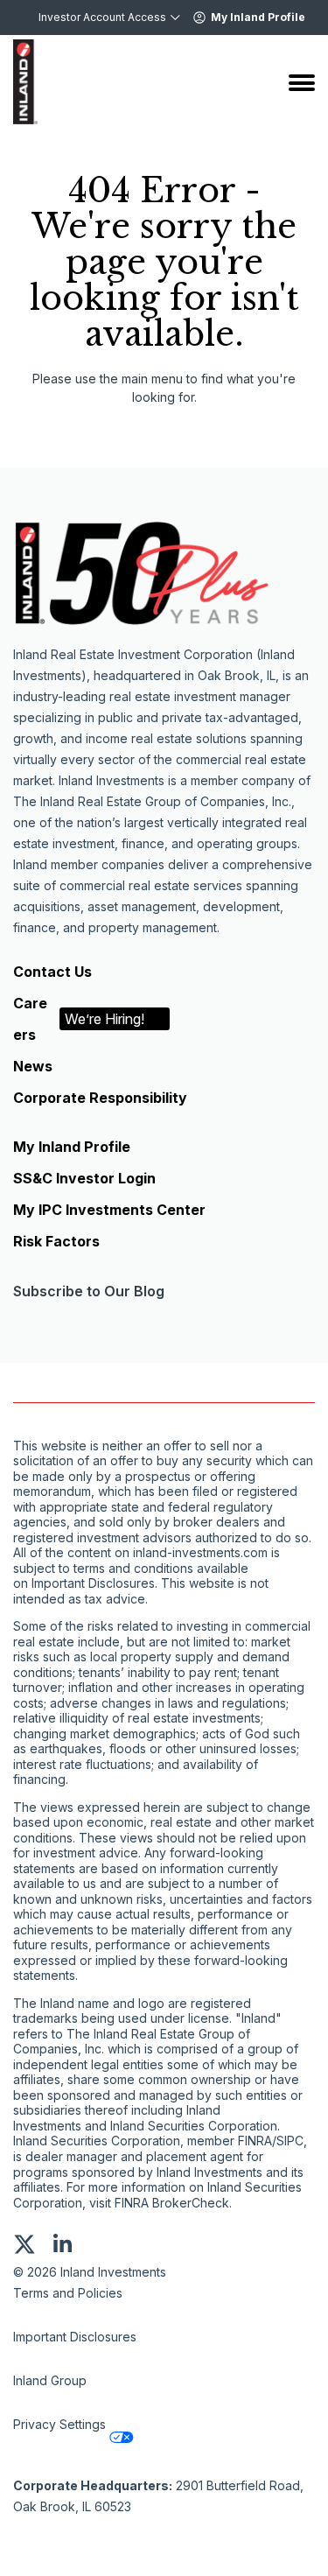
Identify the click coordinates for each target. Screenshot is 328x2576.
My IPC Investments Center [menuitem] (109, 1210)
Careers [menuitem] (79, 1019)
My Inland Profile (258, 17)
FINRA (255, 2141)
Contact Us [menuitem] (52, 972)
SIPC (290, 2141)
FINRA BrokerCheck (172, 2203)
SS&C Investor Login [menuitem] (84, 1178)
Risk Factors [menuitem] (56, 1241)
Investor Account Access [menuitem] (102, 17)
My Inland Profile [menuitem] (72, 1147)
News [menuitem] (33, 1066)
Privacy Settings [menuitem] (59, 2424)
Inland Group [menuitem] (50, 2380)
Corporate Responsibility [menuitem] (100, 1098)
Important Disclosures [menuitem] (75, 2337)
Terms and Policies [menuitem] (68, 2293)
